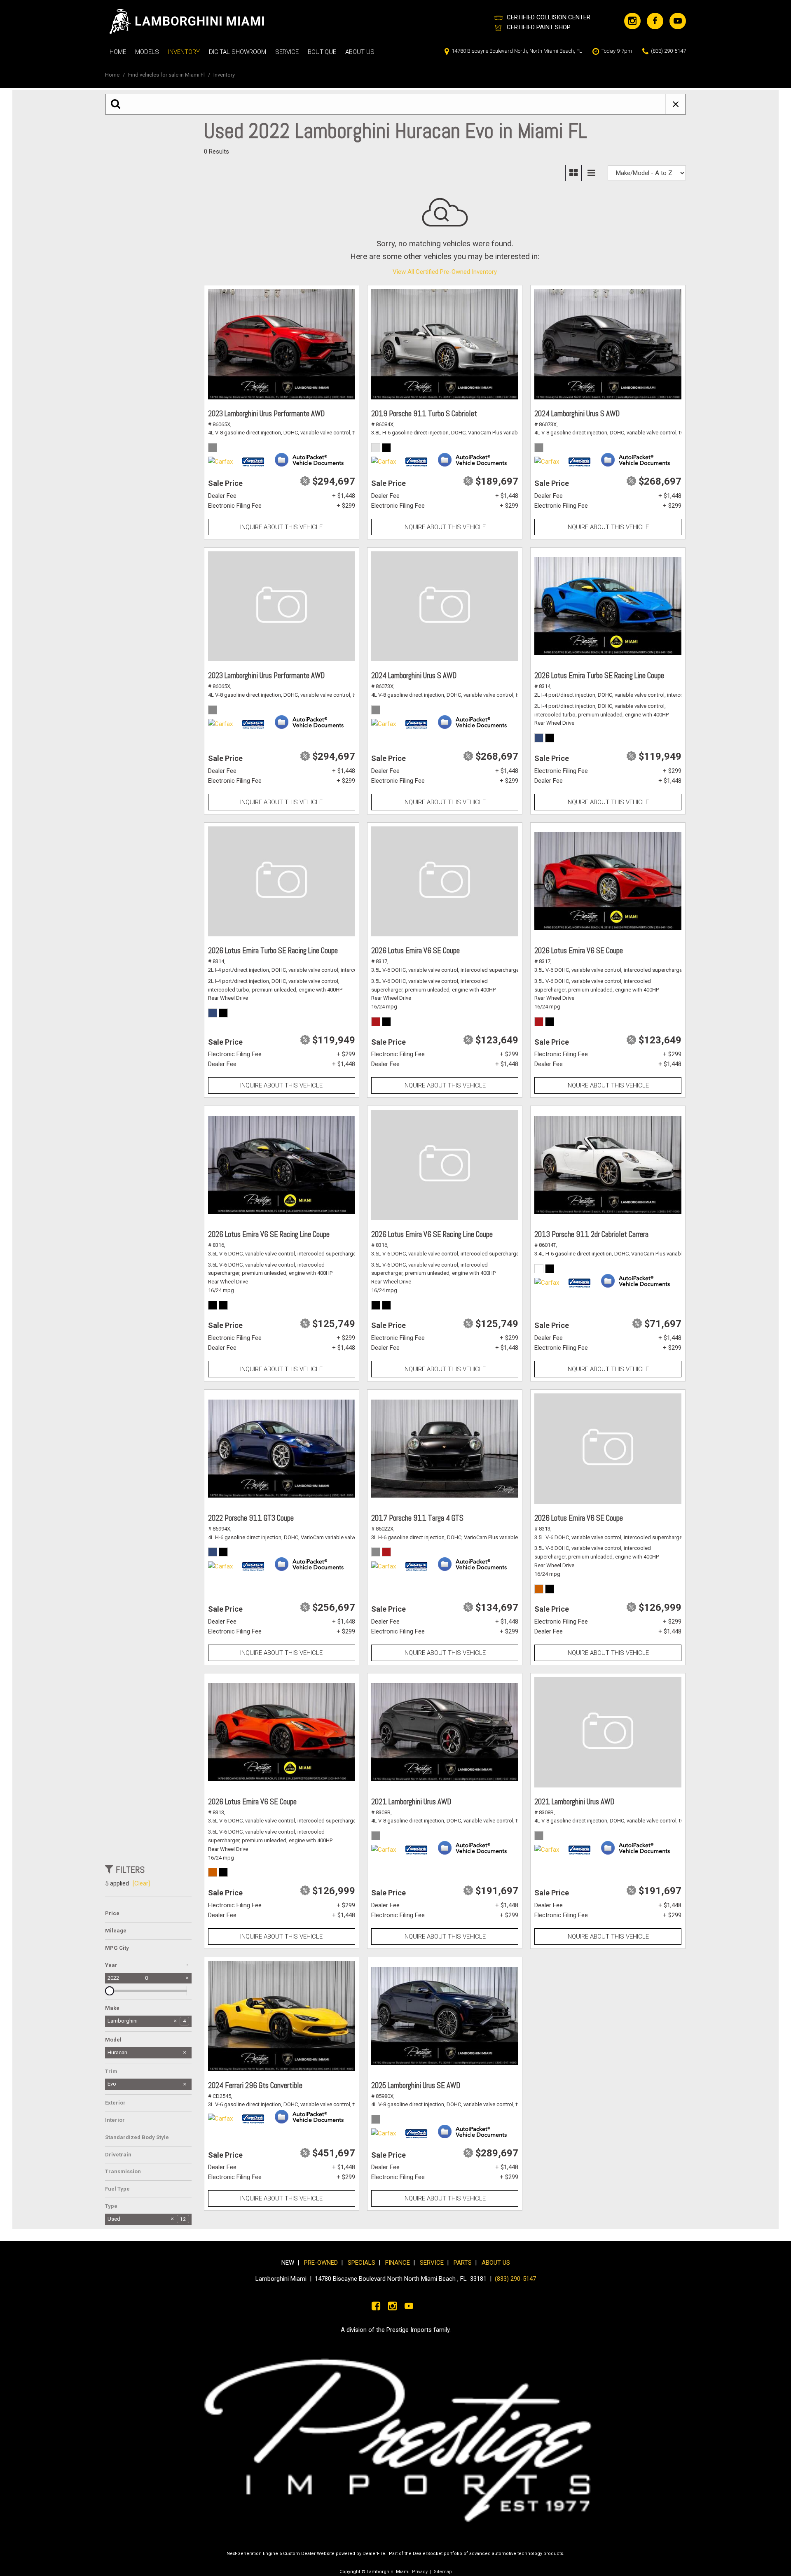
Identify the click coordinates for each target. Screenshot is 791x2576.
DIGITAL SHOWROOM (238, 52)
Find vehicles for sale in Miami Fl (167, 75)
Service (287, 52)
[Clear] (141, 1883)
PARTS (463, 2263)
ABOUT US (496, 2263)
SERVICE (433, 2263)
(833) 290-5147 (515, 2279)
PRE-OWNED (321, 2263)
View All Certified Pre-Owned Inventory (445, 272)
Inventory (184, 52)
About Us (360, 52)
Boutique (322, 52)
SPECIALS (362, 2263)
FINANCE (398, 2263)
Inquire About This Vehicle (281, 527)
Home (118, 52)
